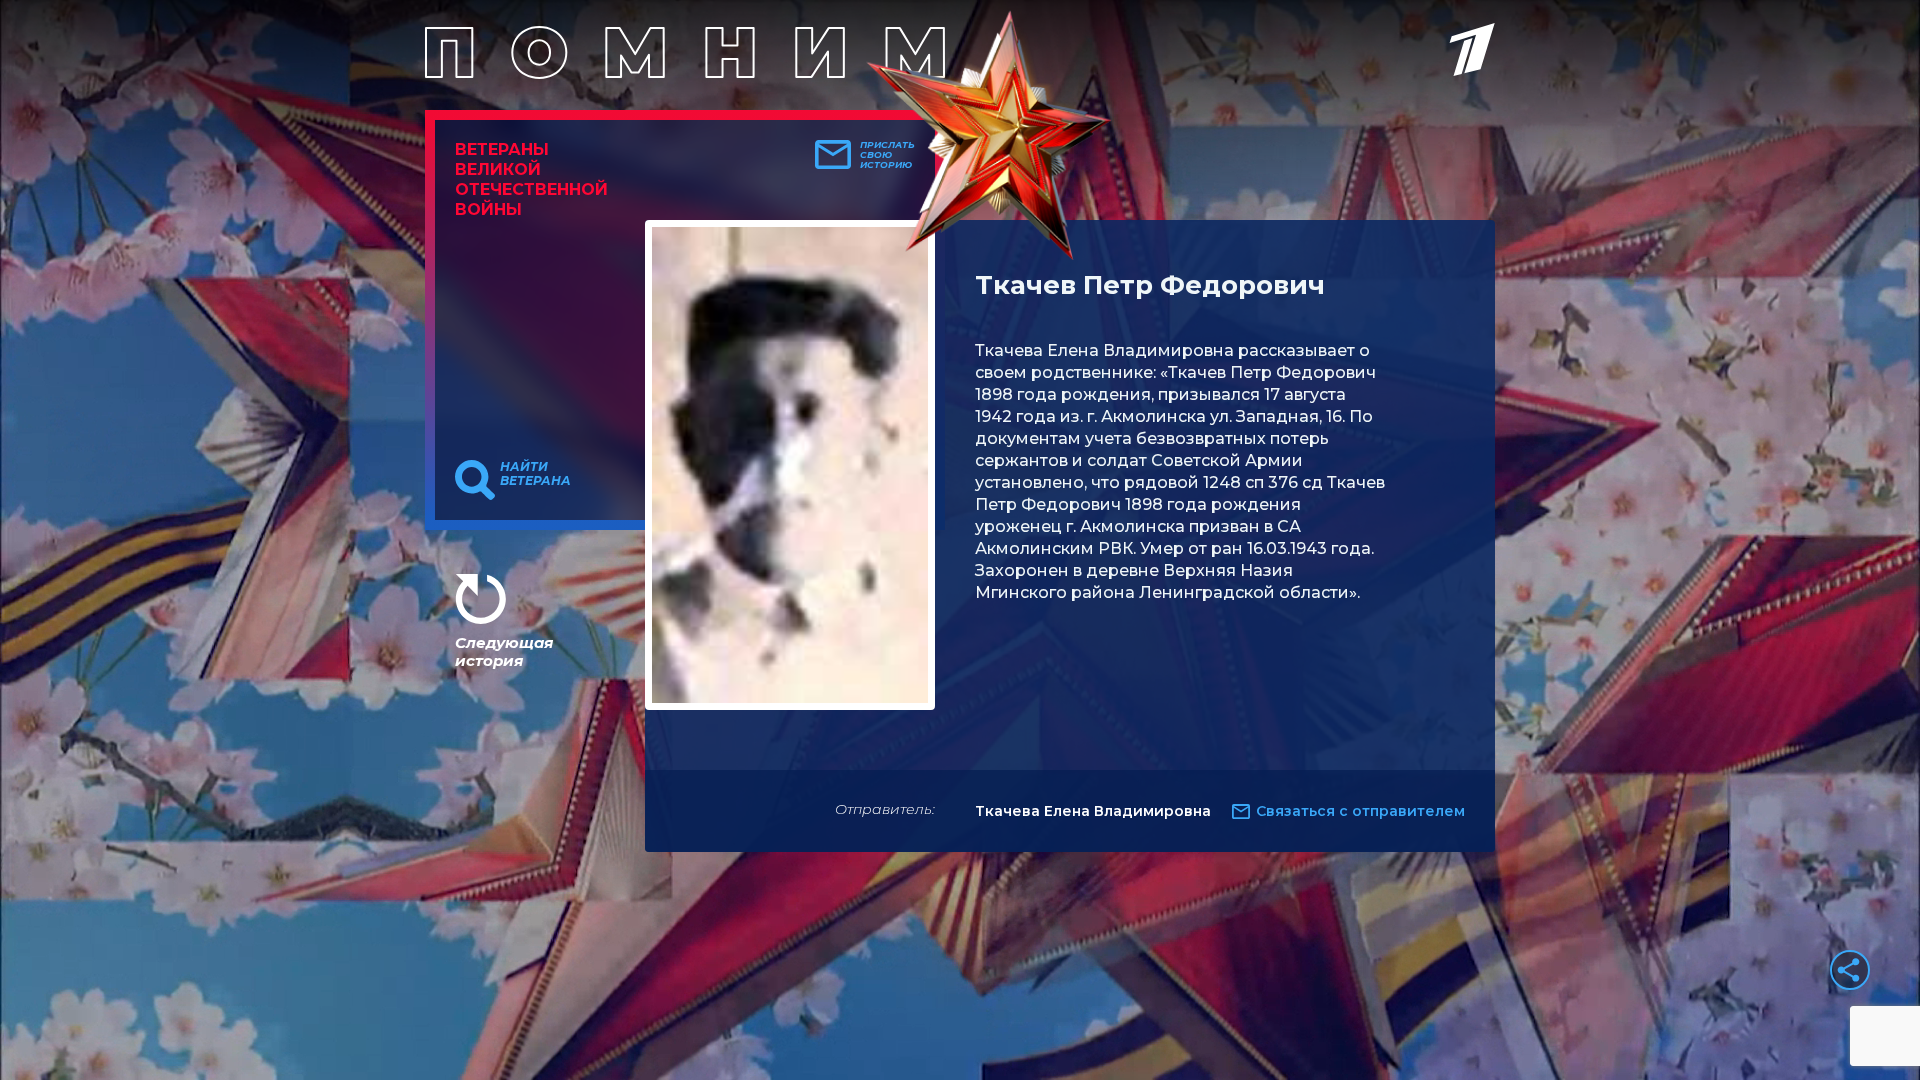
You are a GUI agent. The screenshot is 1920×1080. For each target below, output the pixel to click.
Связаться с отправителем (1360, 811)
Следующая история (504, 651)
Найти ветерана (535, 474)
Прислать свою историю (887, 155)
